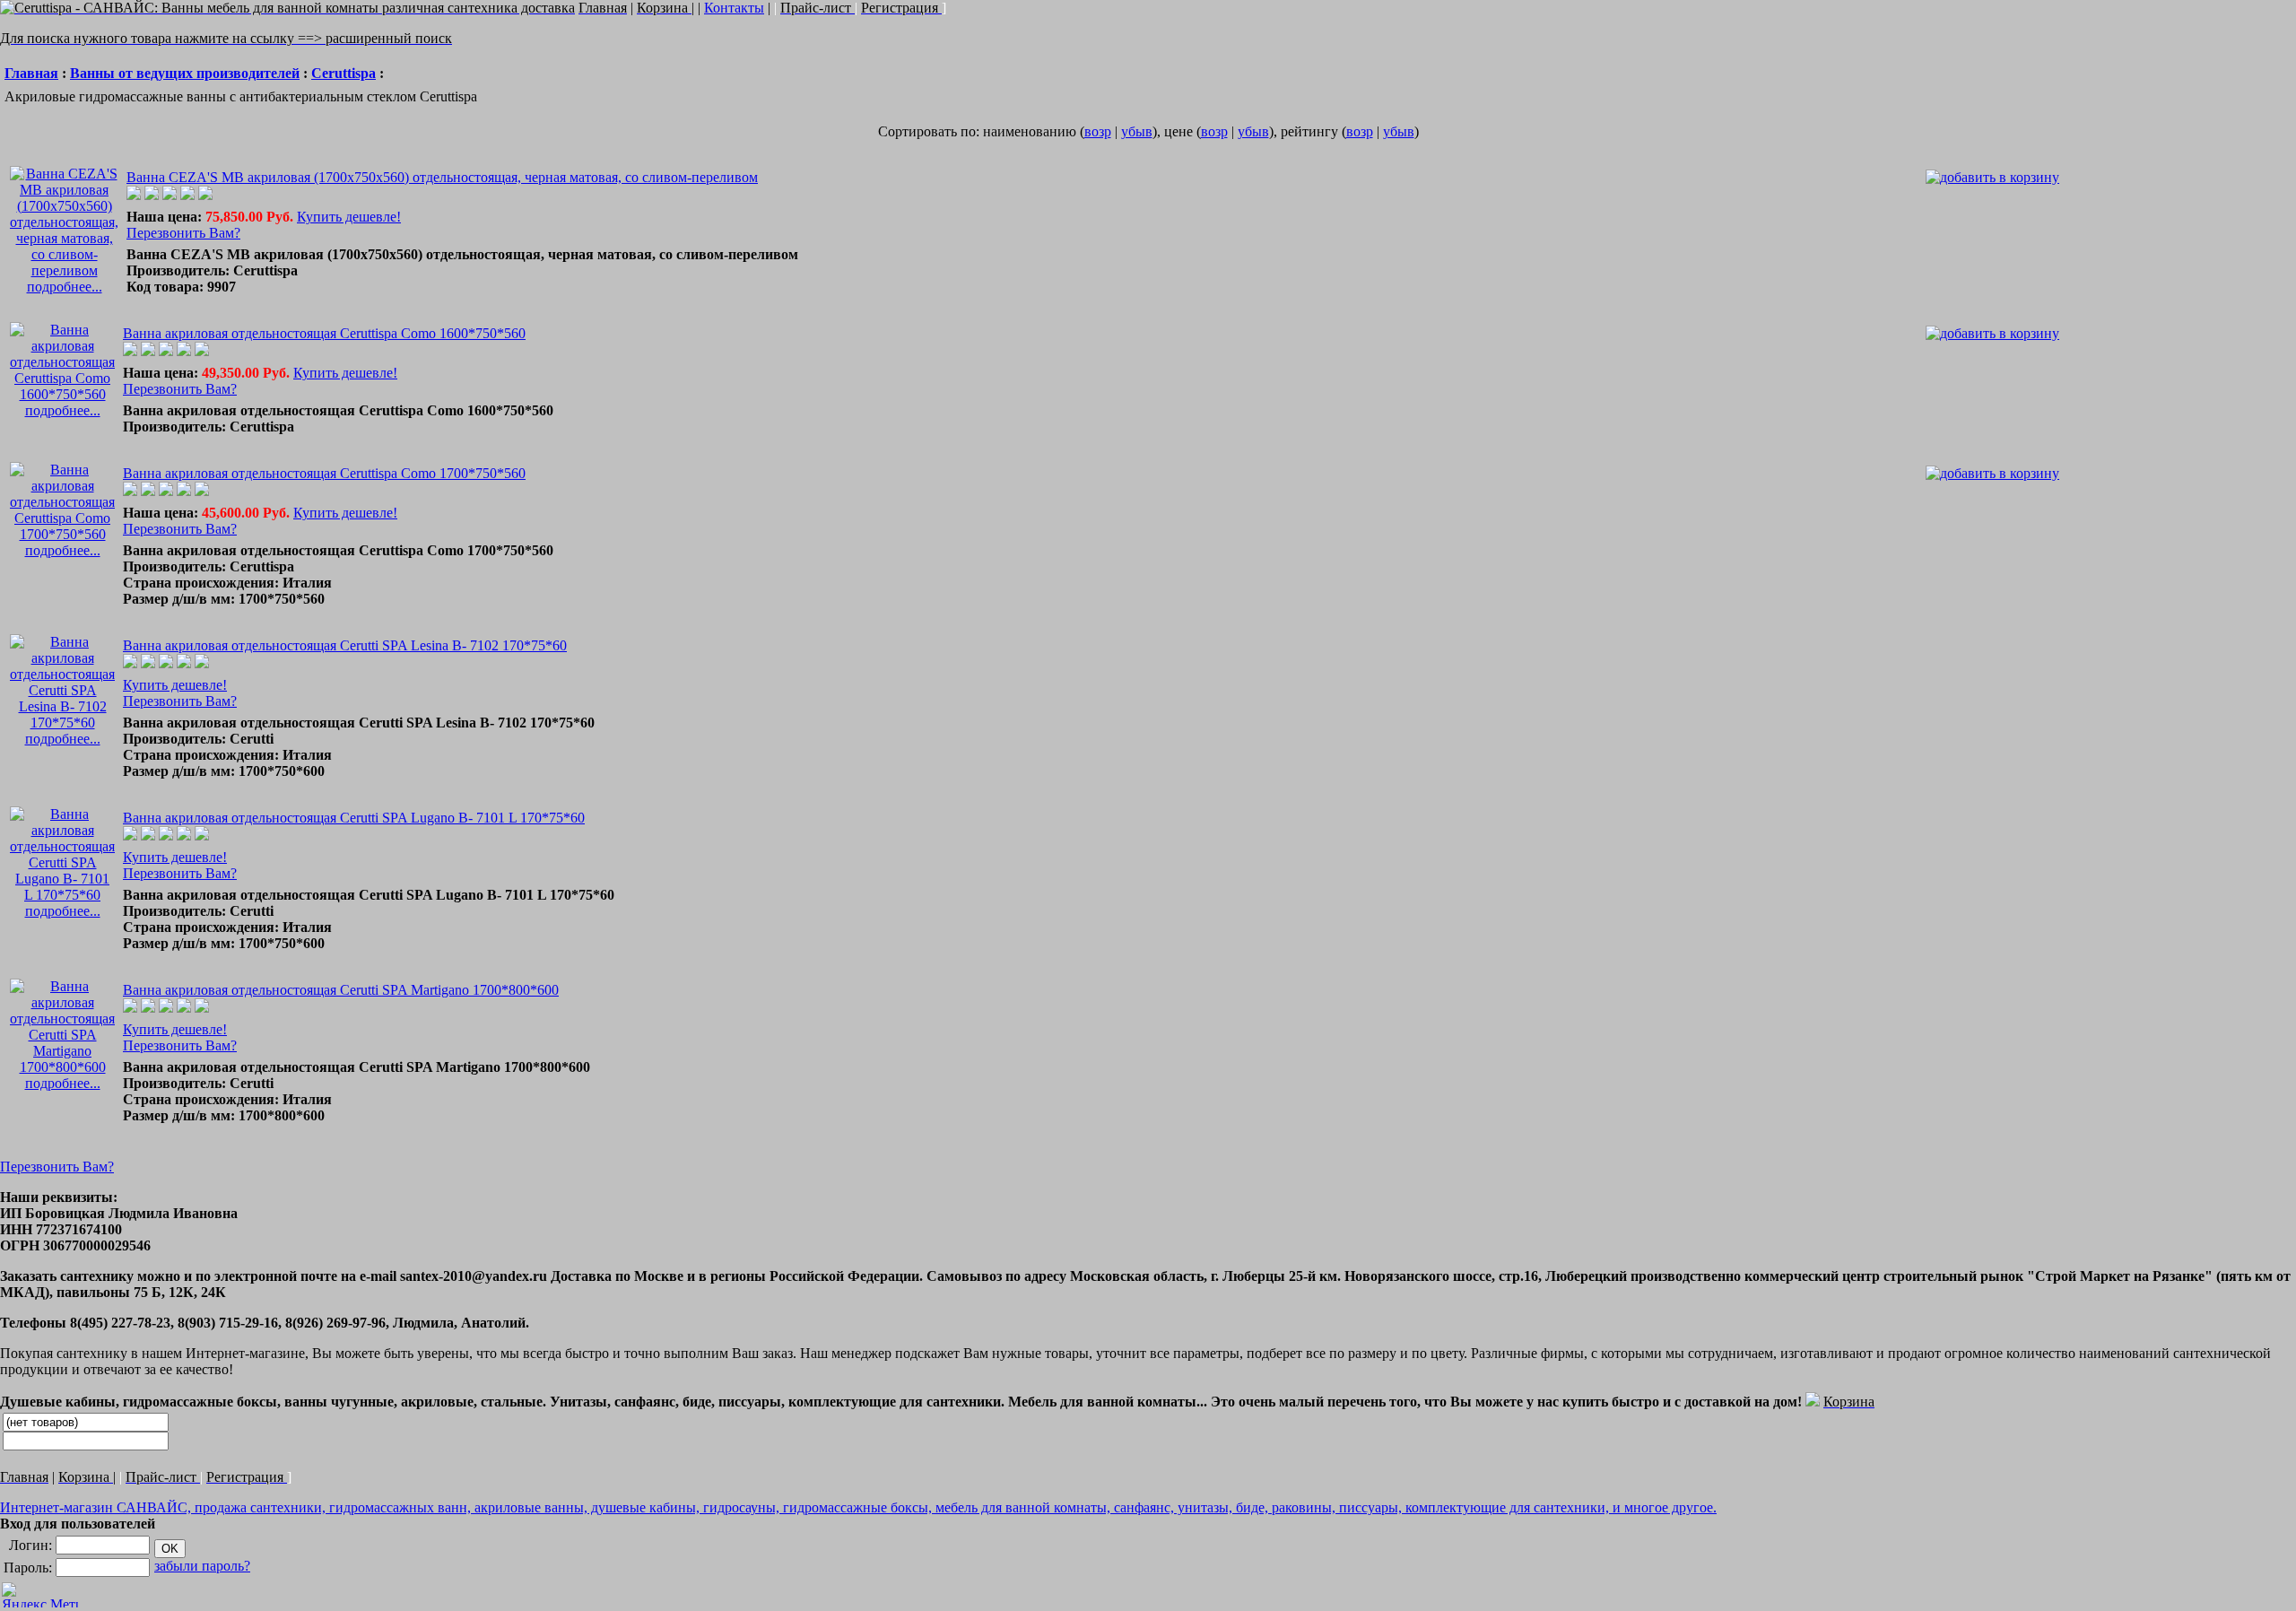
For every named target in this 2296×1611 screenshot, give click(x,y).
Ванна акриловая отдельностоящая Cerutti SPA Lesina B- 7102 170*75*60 (345, 645)
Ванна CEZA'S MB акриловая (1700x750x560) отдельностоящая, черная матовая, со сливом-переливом (442, 177)
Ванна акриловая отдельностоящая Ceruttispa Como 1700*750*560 (324, 473)
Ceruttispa (344, 73)
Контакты (734, 8)
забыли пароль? (202, 1566)
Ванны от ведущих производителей (185, 73)
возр (1098, 131)
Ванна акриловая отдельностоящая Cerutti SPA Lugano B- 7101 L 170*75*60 (354, 818)
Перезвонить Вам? (183, 233)
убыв (1137, 131)
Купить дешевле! (349, 217)
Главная (31, 73)
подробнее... (65, 287)
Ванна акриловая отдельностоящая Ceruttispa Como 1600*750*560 (324, 333)
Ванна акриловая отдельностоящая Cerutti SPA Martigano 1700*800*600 (341, 990)
